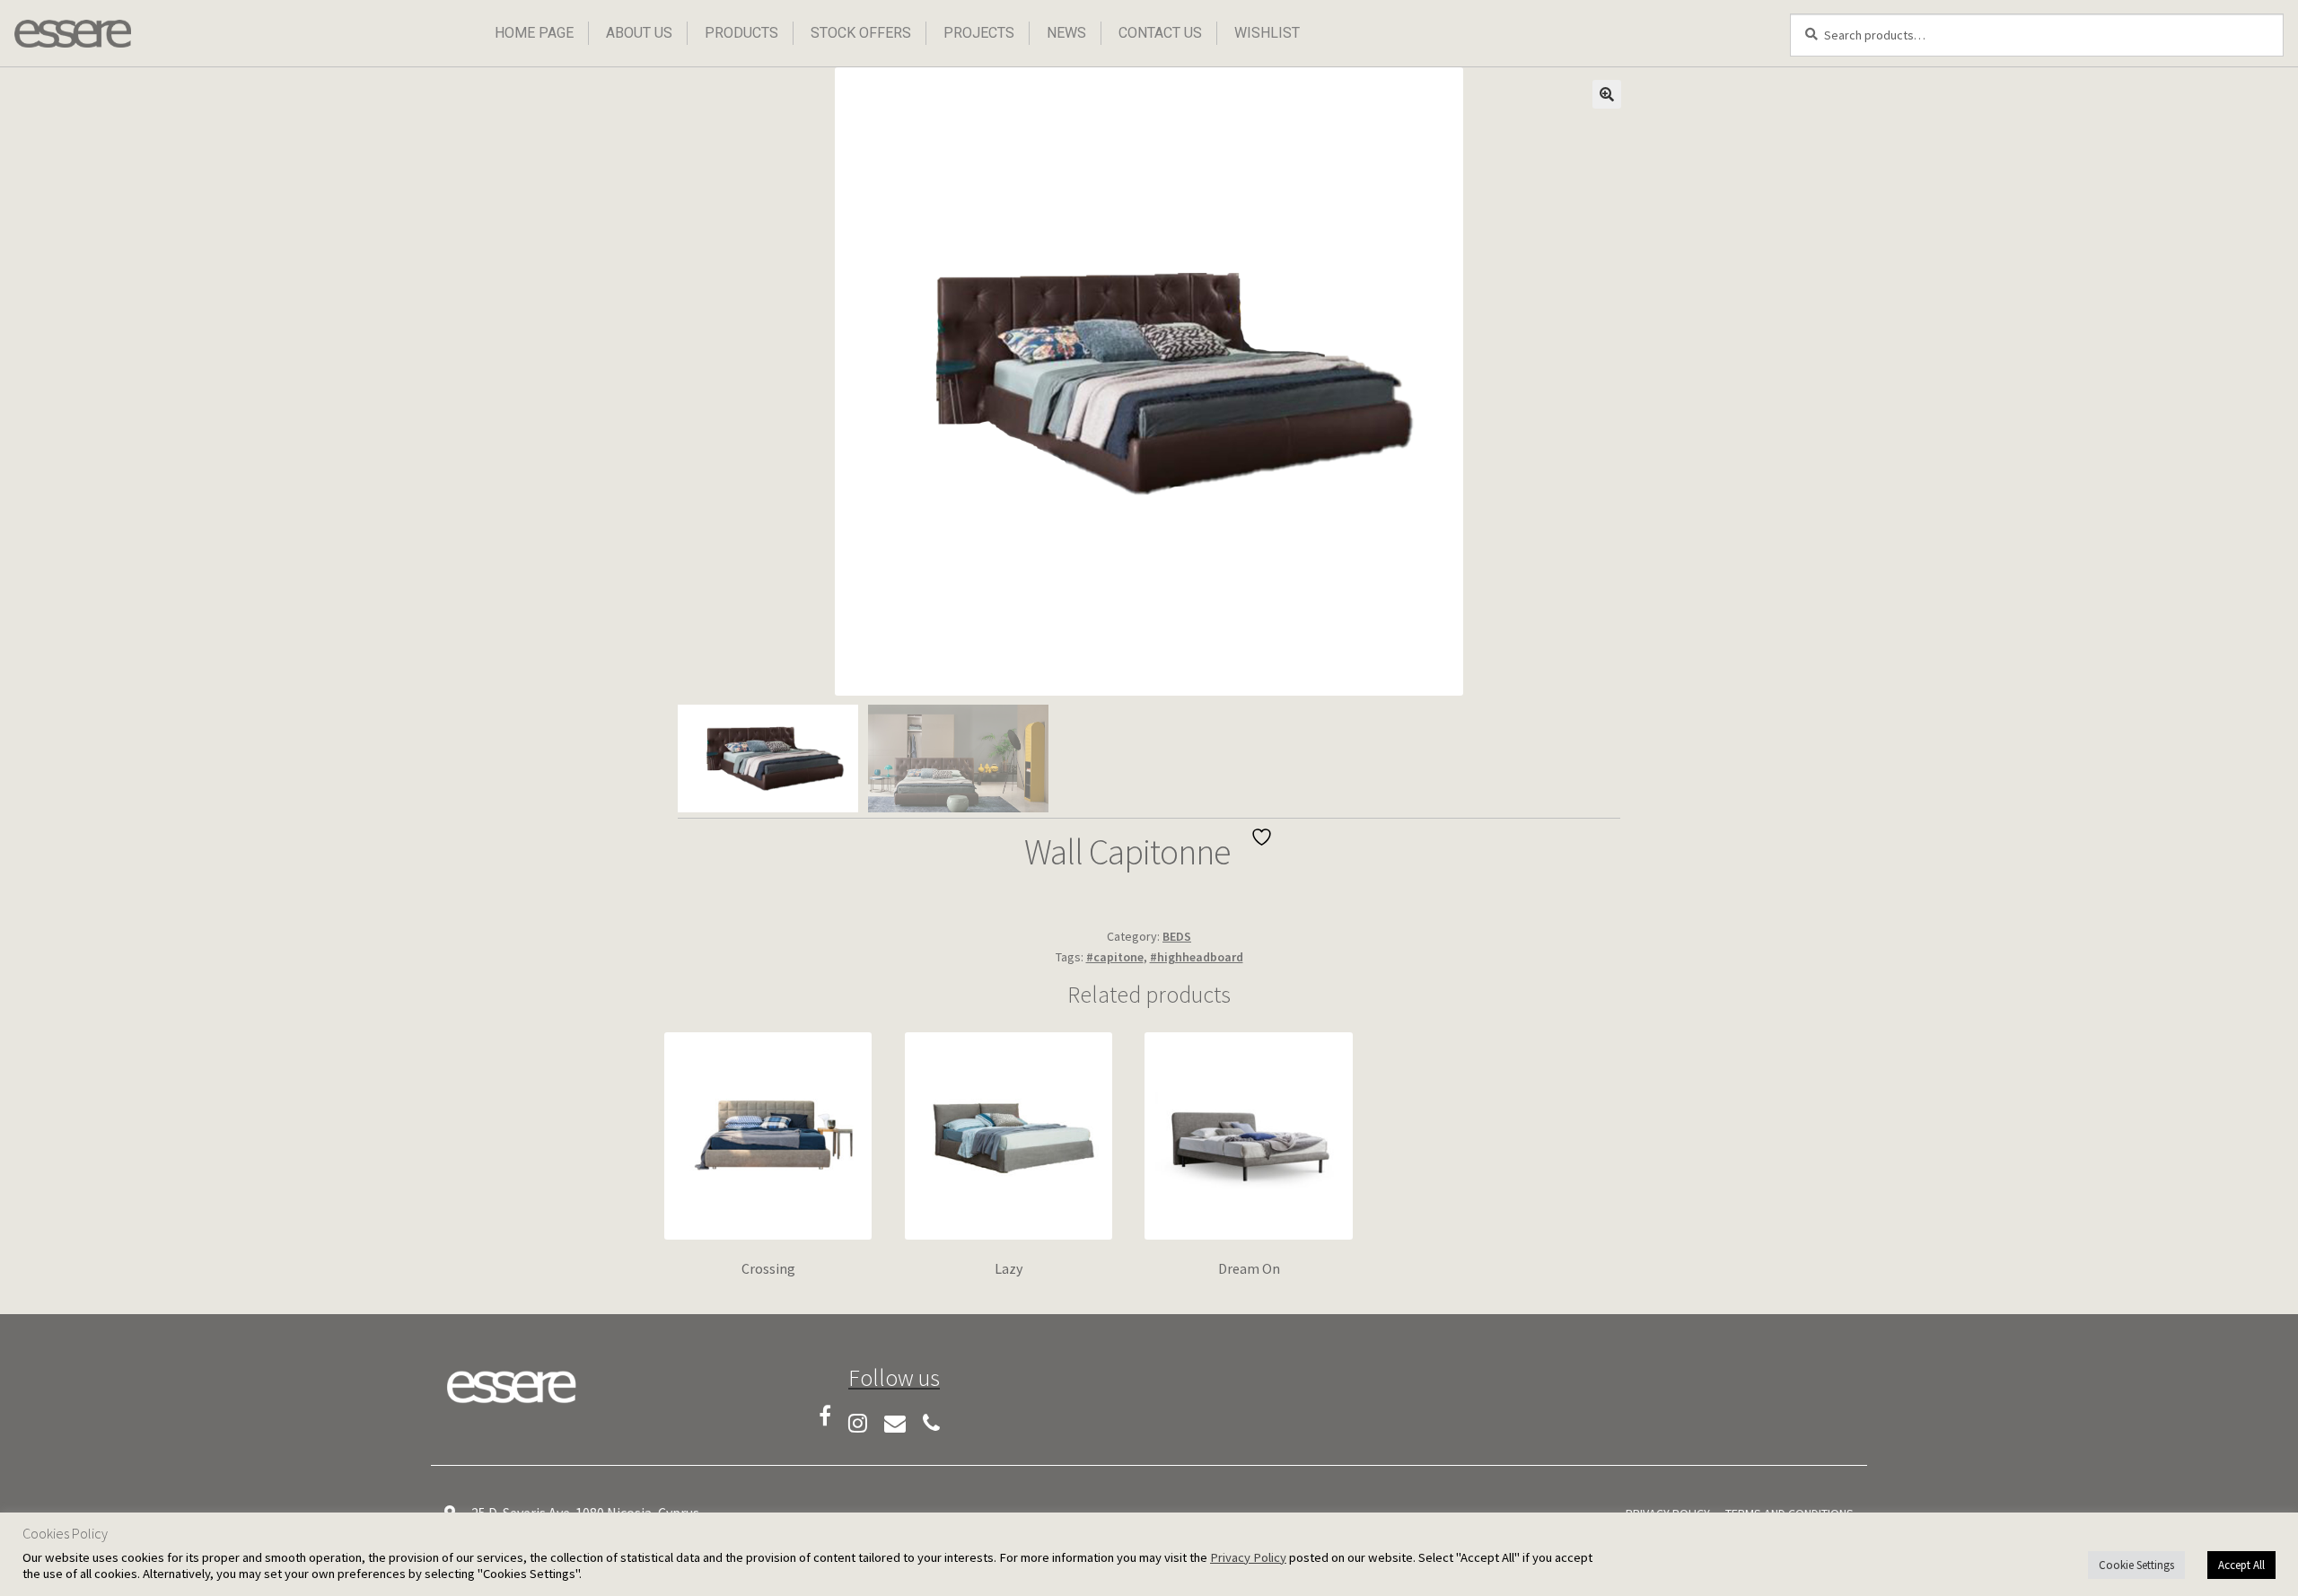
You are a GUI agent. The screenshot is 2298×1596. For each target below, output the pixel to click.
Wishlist (1267, 33)
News (1066, 33)
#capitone (1115, 957)
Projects (979, 33)
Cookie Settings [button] (2136, 1565)
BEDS (1177, 936)
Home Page (534, 33)
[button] (1607, 94)
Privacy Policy (1248, 1557)
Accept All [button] (2241, 1565)
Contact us (1160, 33)
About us (639, 33)
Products (741, 33)
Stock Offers (861, 33)
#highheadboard (1197, 957)
